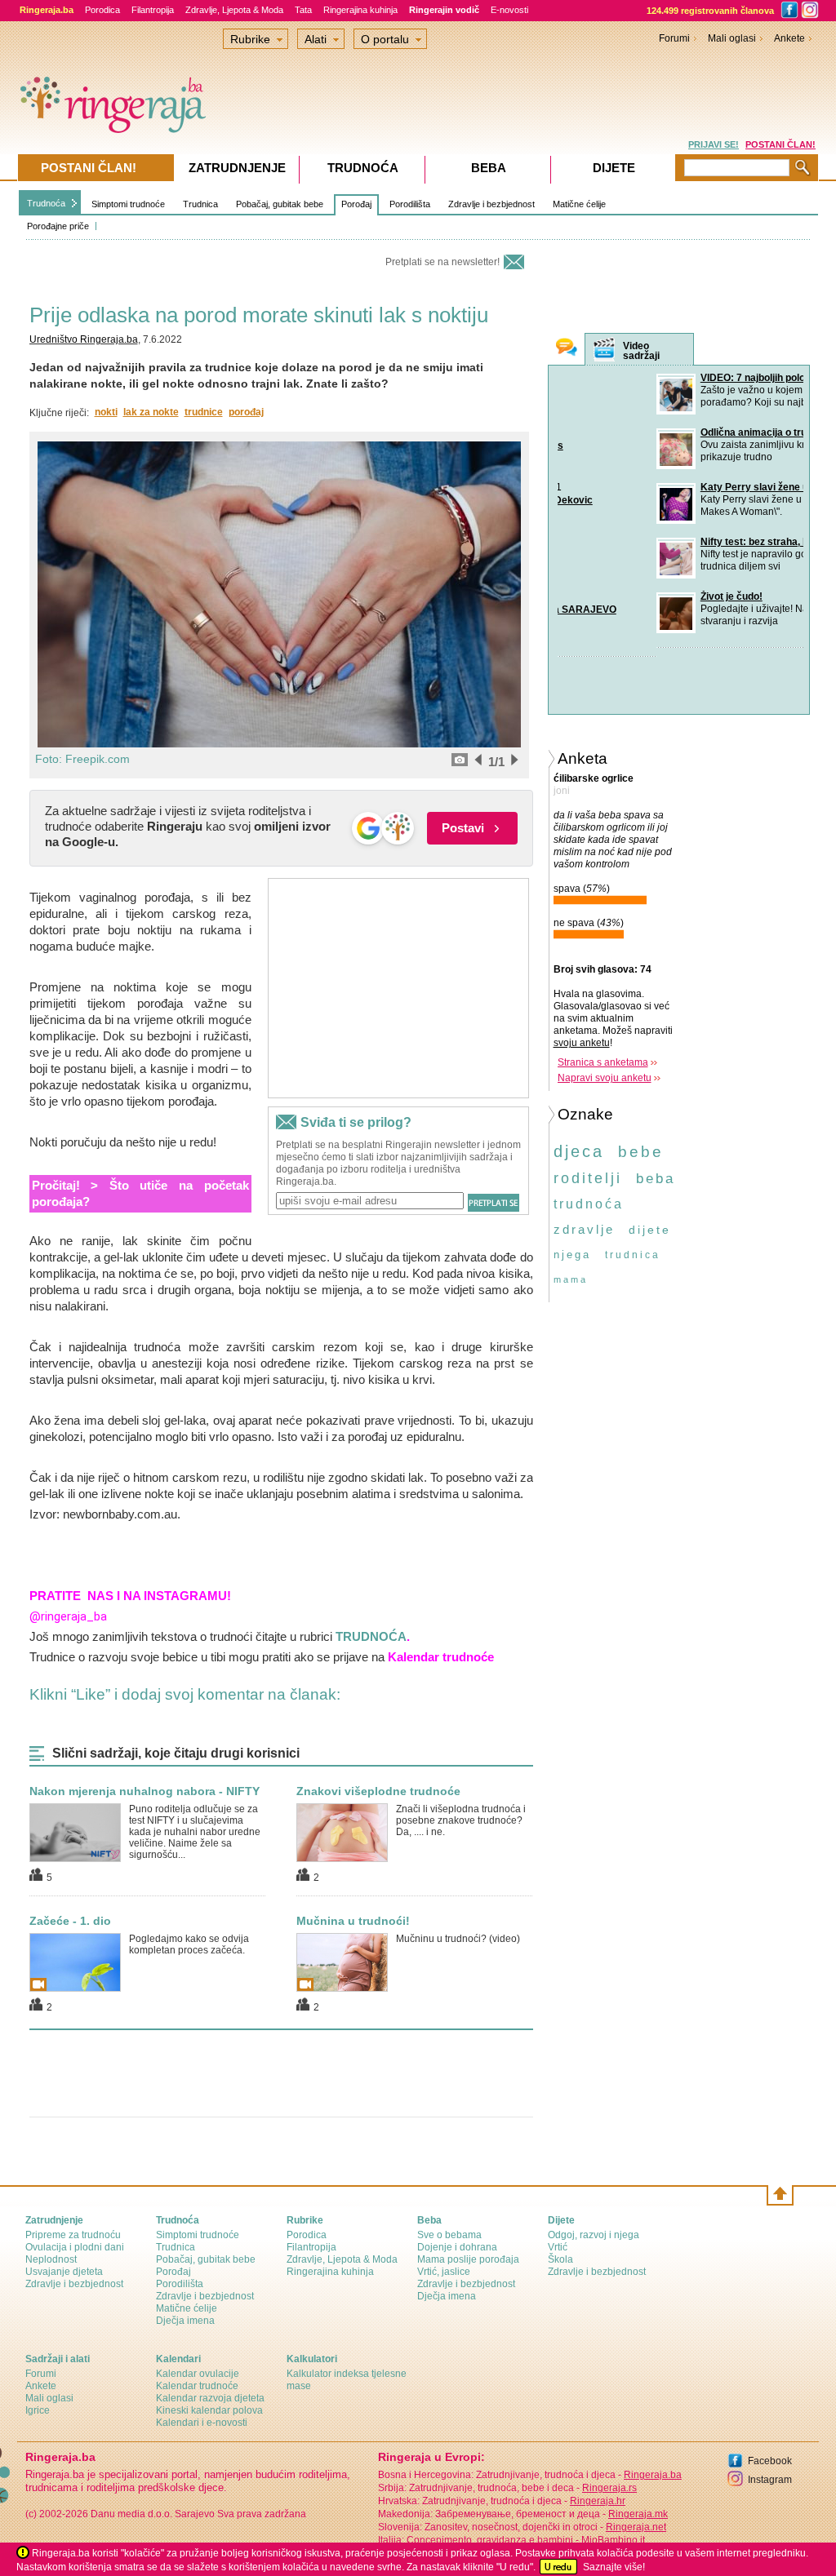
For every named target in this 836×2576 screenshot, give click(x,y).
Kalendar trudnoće (197, 2386)
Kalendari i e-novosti (202, 2423)
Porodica (102, 10)
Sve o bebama (449, 2235)
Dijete (614, 168)
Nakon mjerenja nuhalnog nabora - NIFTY (145, 1791)
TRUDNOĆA (371, 1636)
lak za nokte (151, 412)
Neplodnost (51, 2259)
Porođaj (356, 204)
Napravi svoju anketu (605, 1075)
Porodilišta (410, 204)
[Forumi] (567, 349)
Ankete (789, 38)
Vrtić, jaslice (444, 2272)
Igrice (38, 2410)
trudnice (204, 412)
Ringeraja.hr (598, 2501)
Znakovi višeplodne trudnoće (378, 1791)
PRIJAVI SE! (714, 144)
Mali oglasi (732, 38)
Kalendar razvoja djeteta (210, 2398)
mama (571, 1276)
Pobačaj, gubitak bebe (280, 204)
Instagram (770, 2480)
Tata (303, 10)
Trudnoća (46, 203)
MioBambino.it (613, 2540)
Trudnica (200, 204)
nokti (106, 412)
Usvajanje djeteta (64, 2272)
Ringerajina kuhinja (360, 10)
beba (656, 1175)
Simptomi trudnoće (128, 204)
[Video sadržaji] (604, 350)
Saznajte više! (614, 2567)
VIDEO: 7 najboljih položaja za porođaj (689, 378)
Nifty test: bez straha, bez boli (670, 542)
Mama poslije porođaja (468, 2259)
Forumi (674, 38)
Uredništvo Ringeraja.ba (84, 339)
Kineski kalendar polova (209, 2410)
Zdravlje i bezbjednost (491, 204)
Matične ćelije (579, 204)
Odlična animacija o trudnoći (667, 432)
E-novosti (509, 10)
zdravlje (584, 1226)
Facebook (770, 2461)
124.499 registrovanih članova (710, 11)
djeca (579, 1148)
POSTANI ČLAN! (780, 144)
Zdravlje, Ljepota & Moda (234, 10)
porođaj (246, 412)
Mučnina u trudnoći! (353, 1921)
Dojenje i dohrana (457, 2247)
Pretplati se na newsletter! (442, 262)
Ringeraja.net (636, 2527)
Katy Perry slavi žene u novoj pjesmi (686, 487)
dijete (650, 1226)
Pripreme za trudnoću (73, 2235)
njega (572, 1251)
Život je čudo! (633, 596)
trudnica (633, 1252)
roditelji (588, 1175)
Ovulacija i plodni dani (75, 2247)
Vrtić (558, 2247)
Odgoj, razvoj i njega (594, 2235)
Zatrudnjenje (237, 168)
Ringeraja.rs (609, 2488)
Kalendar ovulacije (198, 2374)
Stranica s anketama (603, 1059)
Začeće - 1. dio (70, 1921)
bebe (641, 1148)
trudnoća (589, 1201)
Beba (489, 168)
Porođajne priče (58, 226)
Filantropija (153, 10)
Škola (560, 2259)
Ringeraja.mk (638, 2514)
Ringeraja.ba (653, 2475)
